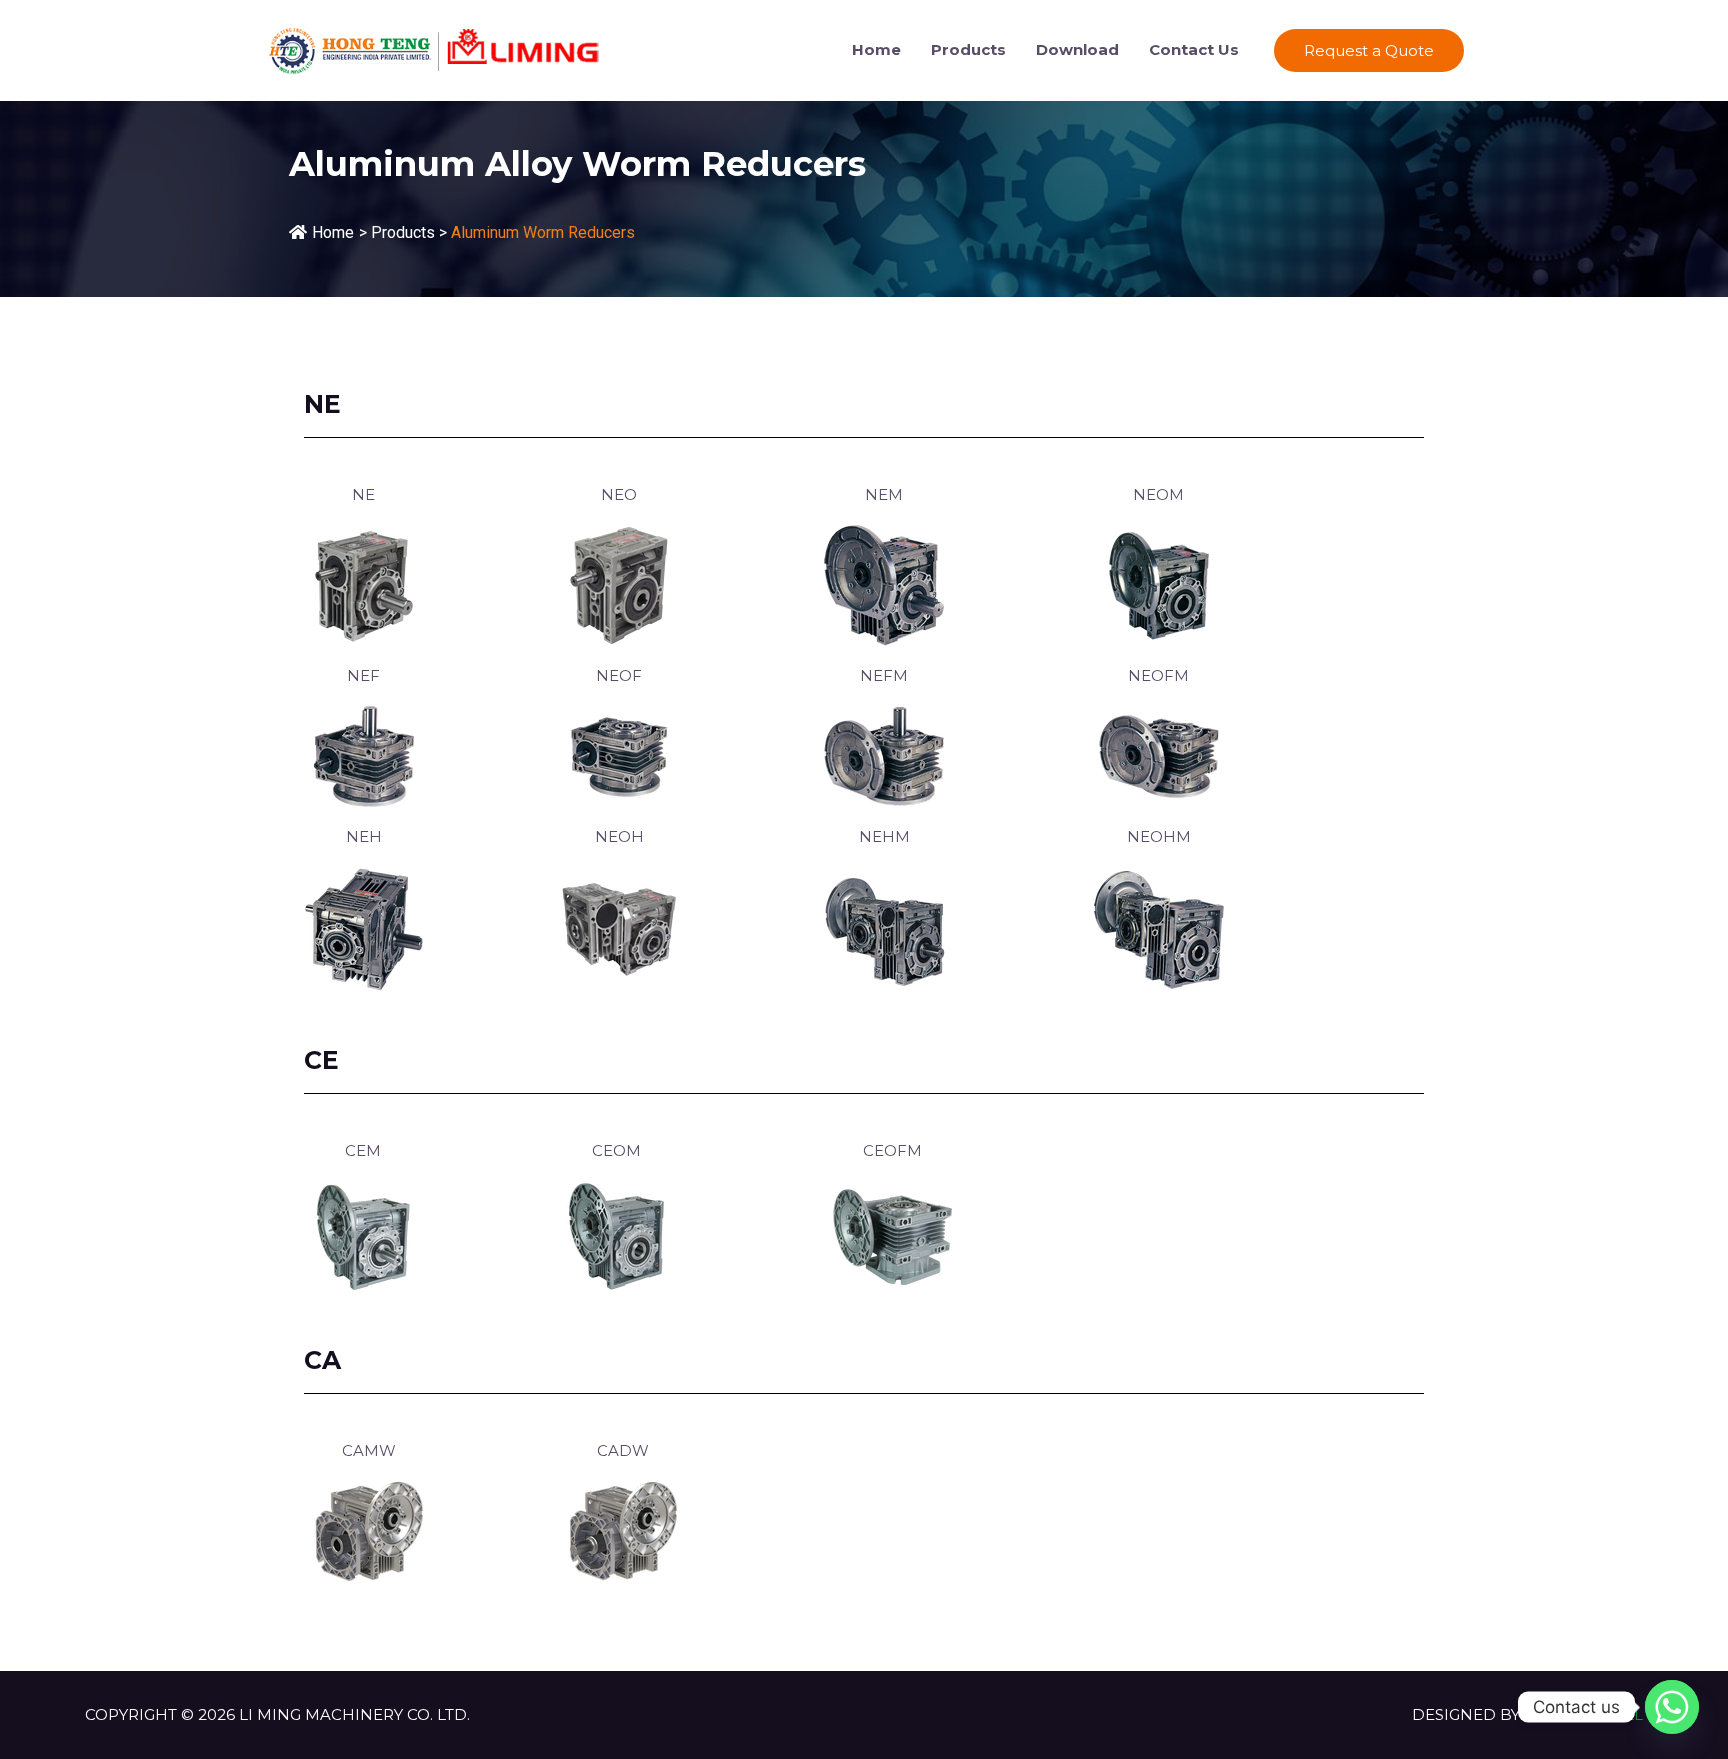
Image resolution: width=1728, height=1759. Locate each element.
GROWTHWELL (1583, 1714)
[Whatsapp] (1672, 1707)
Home (876, 49)
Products (968, 49)
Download (1077, 49)
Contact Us (1194, 49)
